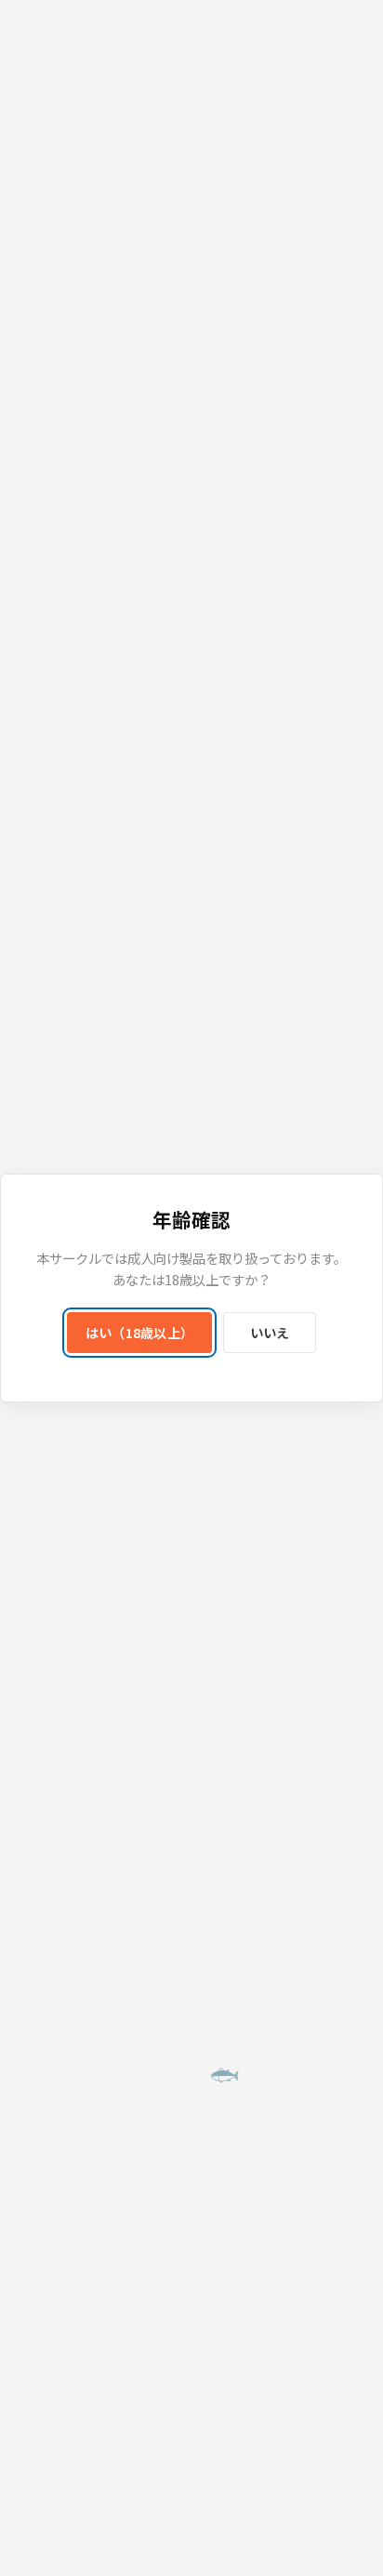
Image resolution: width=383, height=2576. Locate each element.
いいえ (270, 1333)
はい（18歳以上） (140, 1333)
